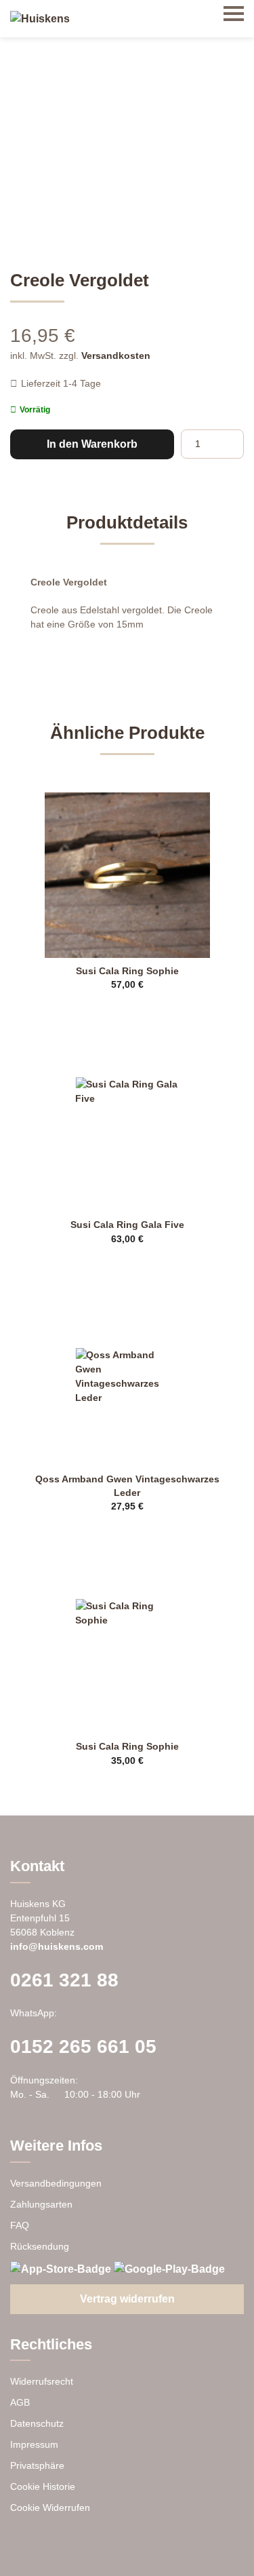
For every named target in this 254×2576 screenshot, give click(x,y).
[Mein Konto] (166, 14)
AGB (20, 2402)
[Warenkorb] (200, 14)
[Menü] (234, 14)
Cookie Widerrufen (50, 2507)
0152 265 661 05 (83, 2046)
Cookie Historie (43, 2486)
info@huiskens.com (57, 1946)
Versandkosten (116, 355)
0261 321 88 (64, 1980)
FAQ (20, 2225)
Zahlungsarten (41, 2204)
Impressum (34, 2444)
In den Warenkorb (92, 444)
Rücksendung (40, 2246)
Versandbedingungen (56, 2183)
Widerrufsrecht (42, 2381)
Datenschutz (37, 2423)
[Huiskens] (40, 19)
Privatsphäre (37, 2465)
